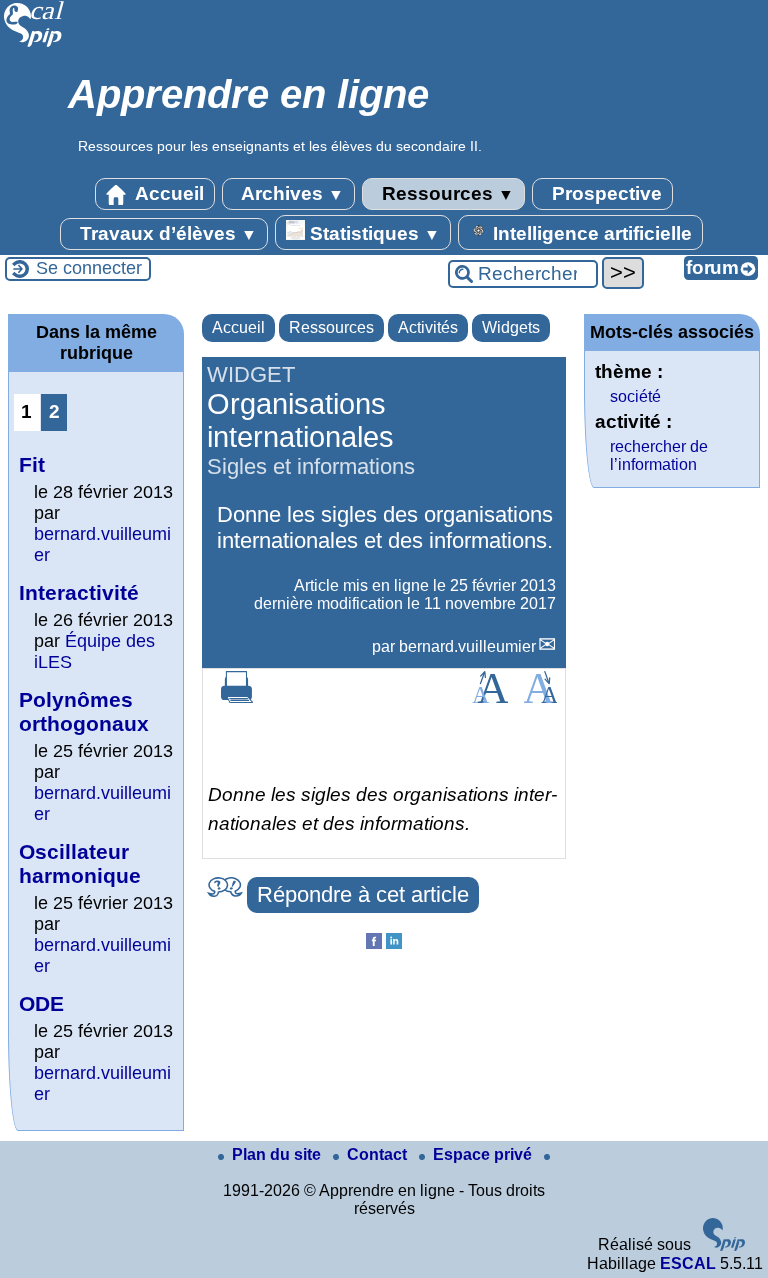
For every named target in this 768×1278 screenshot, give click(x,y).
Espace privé (484, 1154)
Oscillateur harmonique (80, 863)
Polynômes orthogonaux (84, 711)
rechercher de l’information (659, 455)
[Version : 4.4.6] (724, 1245)
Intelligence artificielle (590, 233)
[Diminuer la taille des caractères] (540, 697)
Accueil (167, 193)
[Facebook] (374, 943)
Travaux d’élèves (166, 233)
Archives (290, 193)
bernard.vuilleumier (467, 646)
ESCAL (688, 1263)
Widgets (511, 327)
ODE (41, 1003)
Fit (32, 464)
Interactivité (79, 592)
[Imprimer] (237, 697)
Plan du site (278, 1154)
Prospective (604, 193)
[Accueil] (34, 44)
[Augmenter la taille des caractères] (490, 697)
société (635, 396)
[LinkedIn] (394, 943)
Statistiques (372, 233)
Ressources (445, 193)
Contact (379, 1154)
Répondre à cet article (363, 894)
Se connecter (89, 268)
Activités (428, 327)
